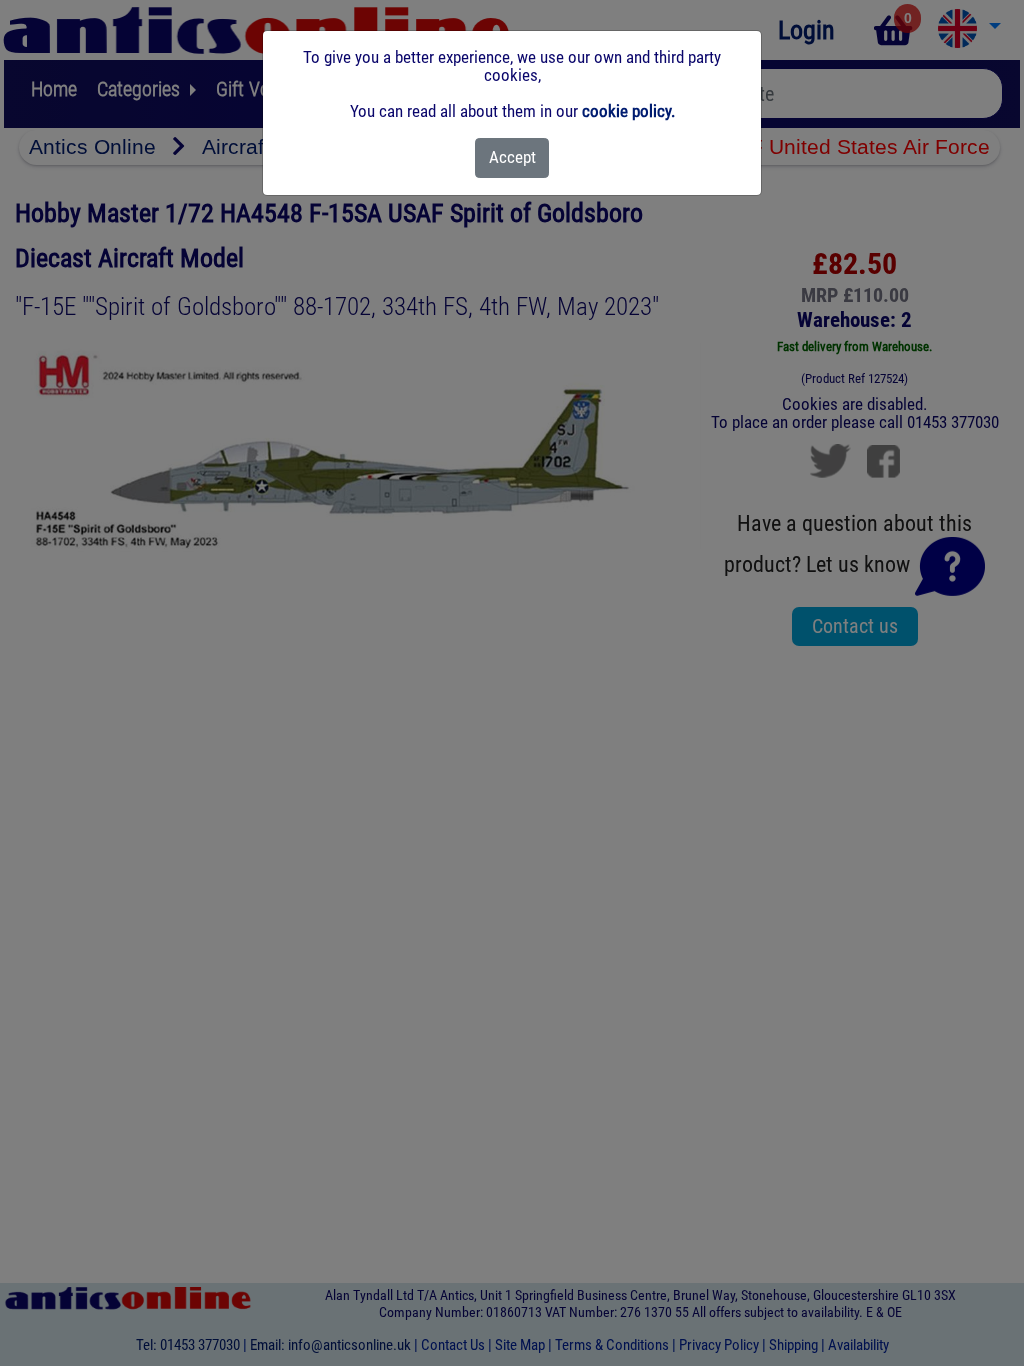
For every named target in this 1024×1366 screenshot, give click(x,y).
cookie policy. (628, 111)
